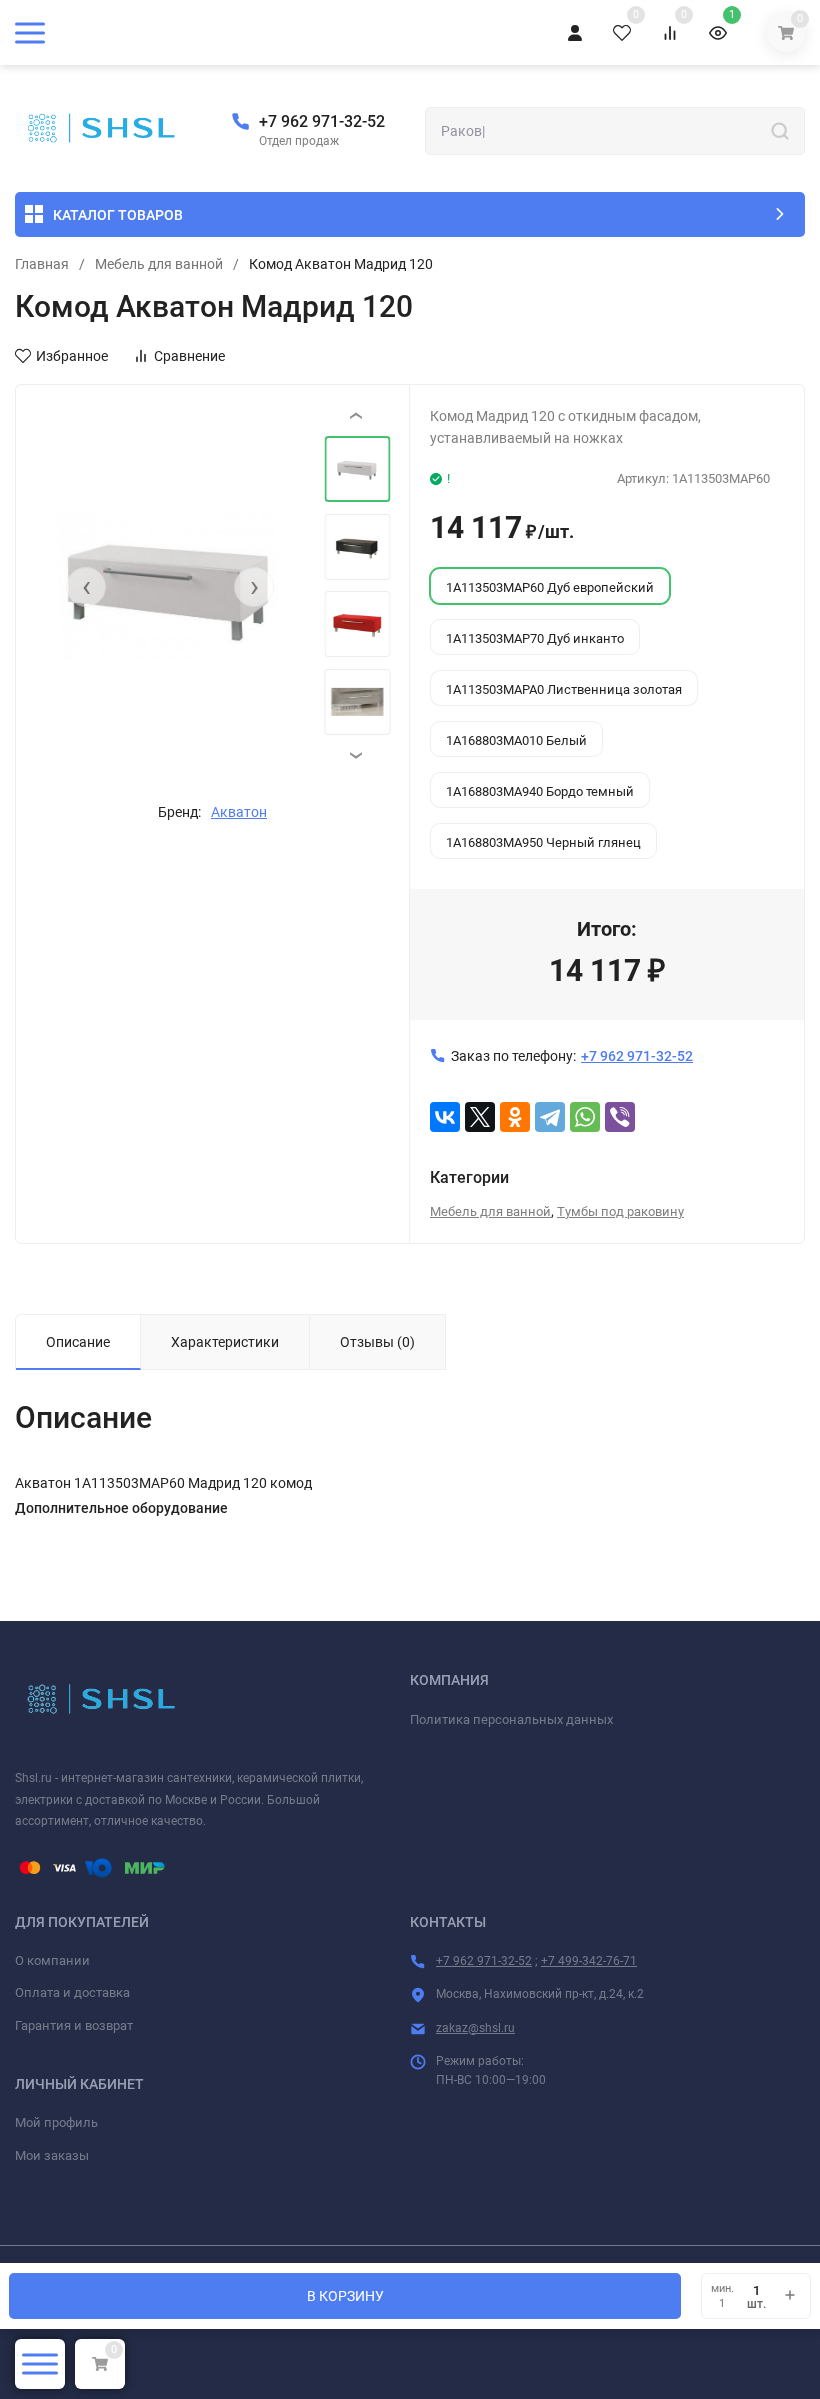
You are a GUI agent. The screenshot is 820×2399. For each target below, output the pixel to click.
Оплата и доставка (72, 1992)
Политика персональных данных (511, 1719)
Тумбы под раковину (620, 1211)
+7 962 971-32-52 (322, 121)
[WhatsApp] (585, 1117)
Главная (42, 264)
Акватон (239, 812)
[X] (480, 1117)
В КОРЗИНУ (345, 2296)
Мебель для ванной (159, 264)
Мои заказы (52, 2155)
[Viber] (620, 1117)
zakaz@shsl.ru (475, 2028)
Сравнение (189, 356)
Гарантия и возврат (74, 2025)
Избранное (72, 356)
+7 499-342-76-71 (589, 1961)
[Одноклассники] (515, 1117)
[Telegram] (550, 1117)
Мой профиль (56, 2122)
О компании (52, 1960)
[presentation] (86, 587)
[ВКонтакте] (445, 1117)
